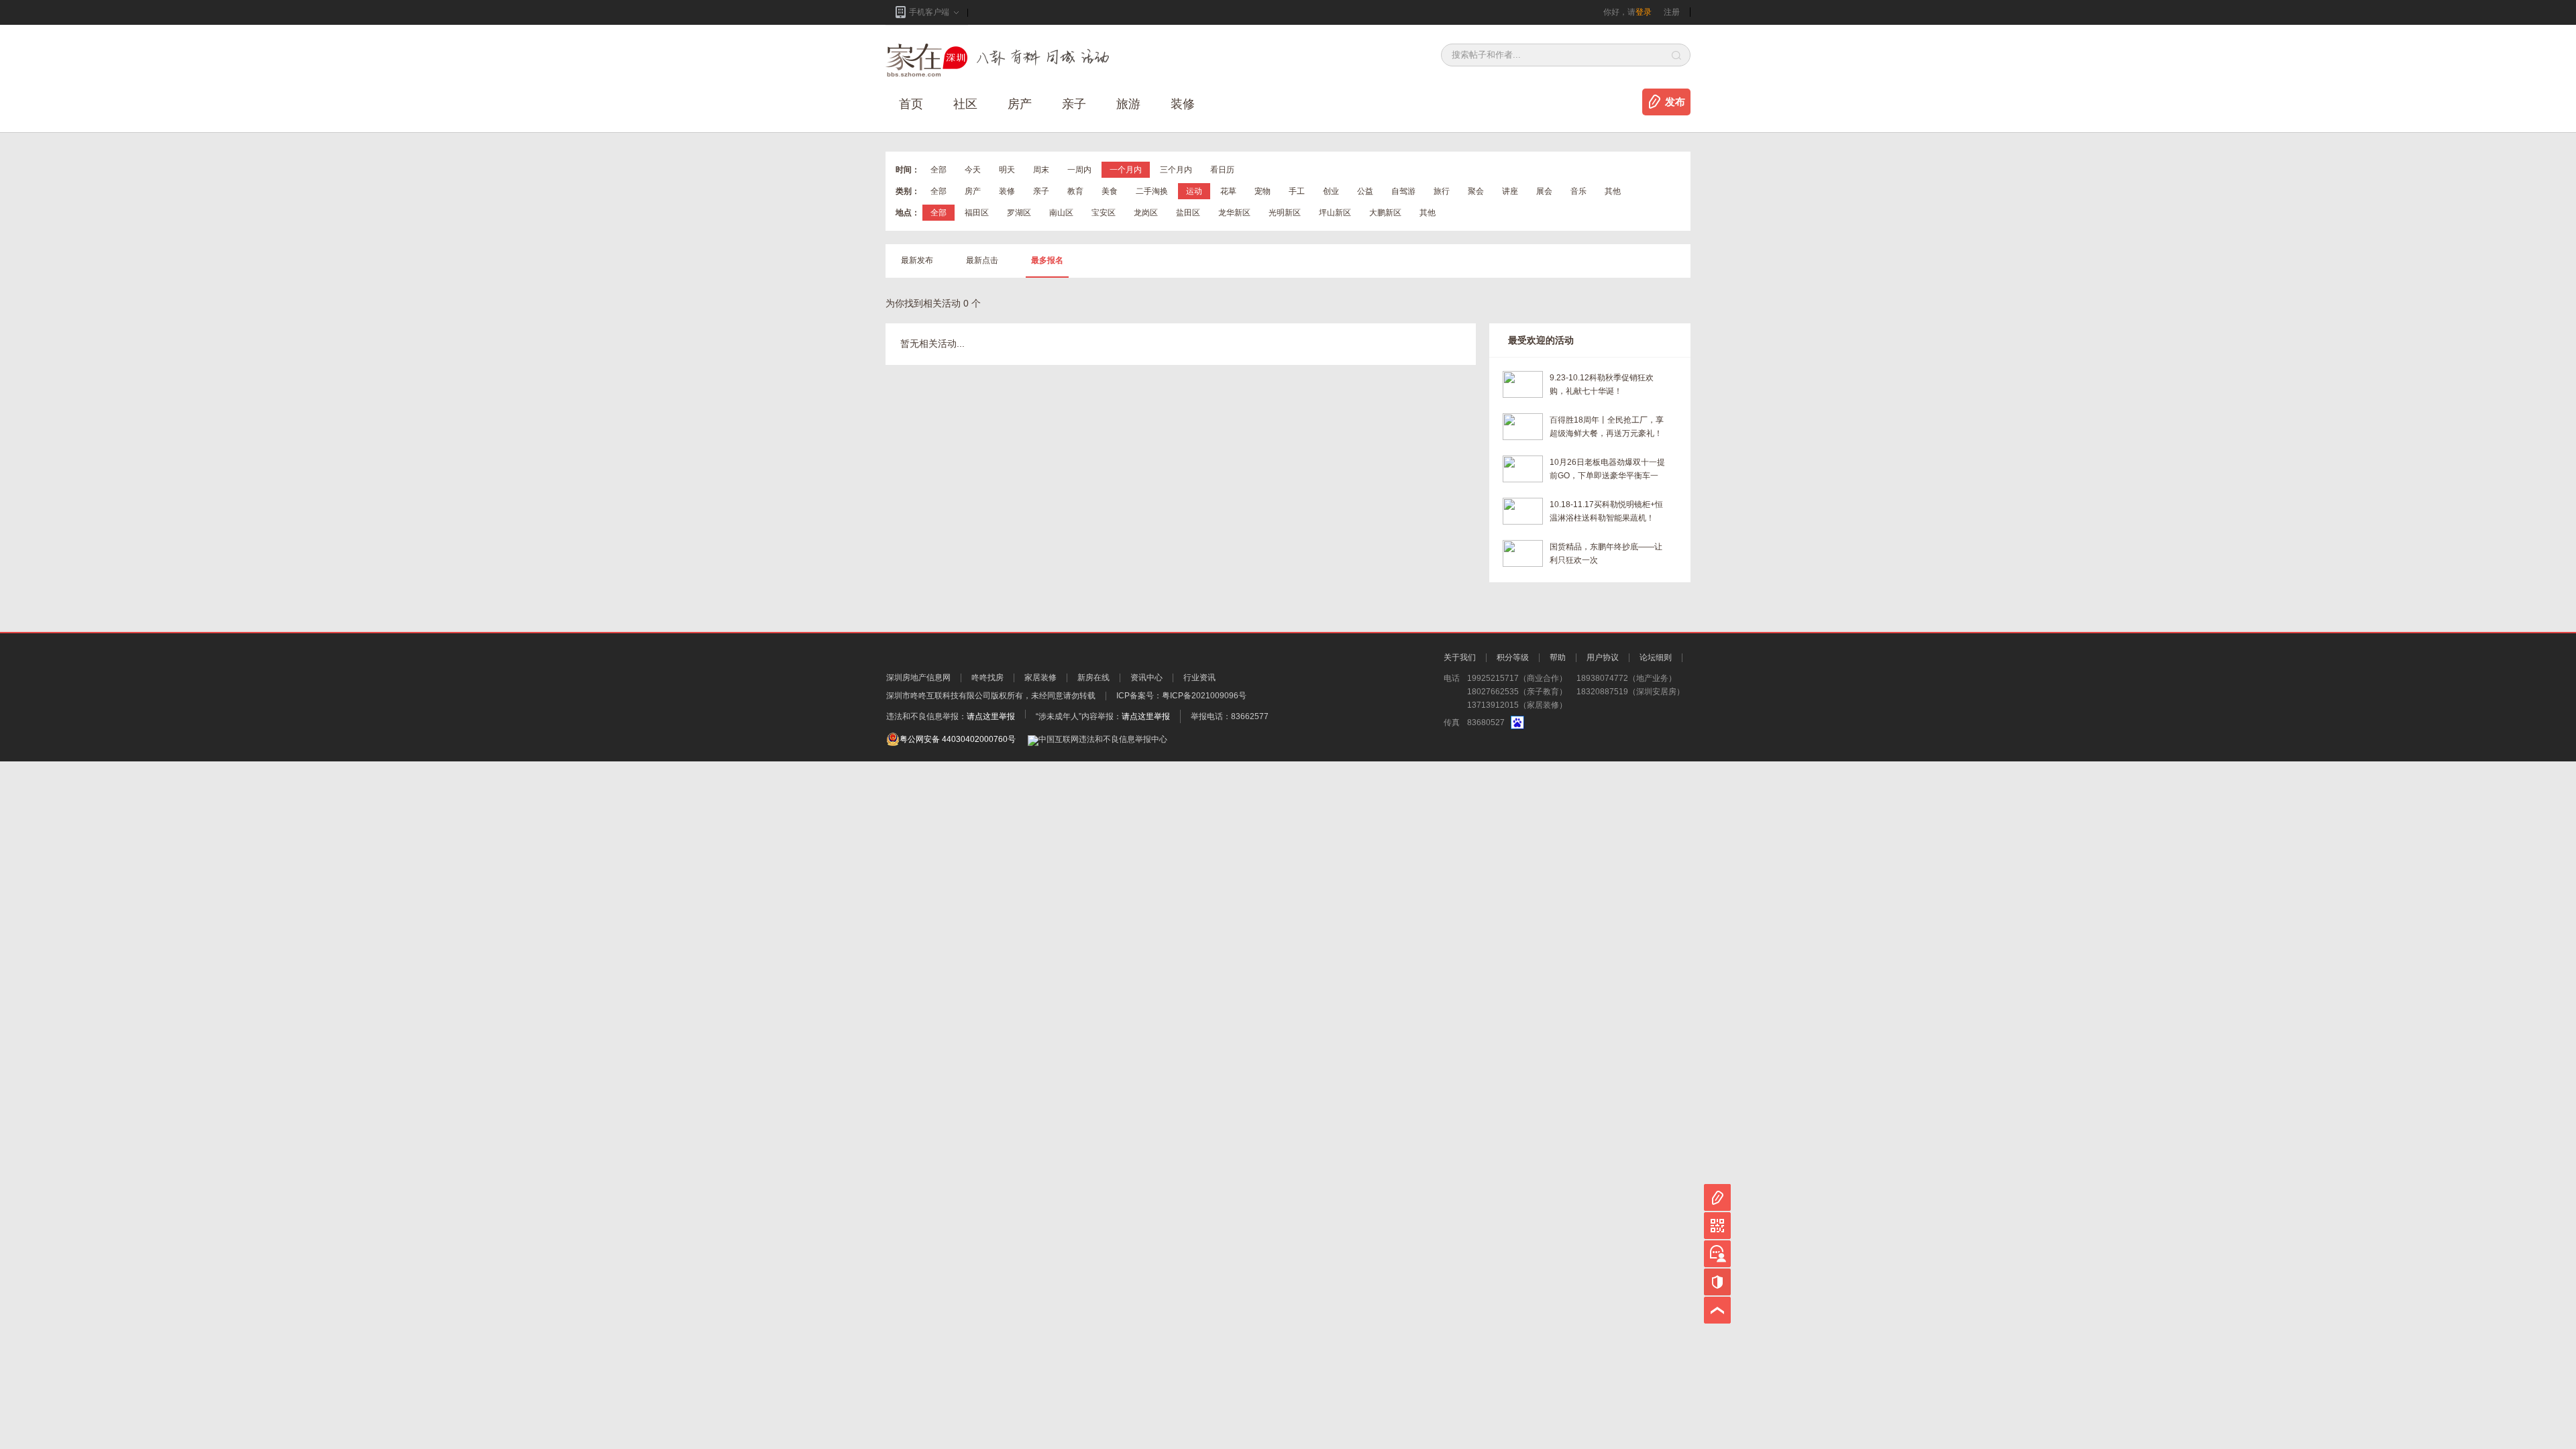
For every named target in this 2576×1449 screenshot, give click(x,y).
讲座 (1510, 191)
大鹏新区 (1385, 213)
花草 (1228, 191)
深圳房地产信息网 (918, 678)
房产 (973, 191)
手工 (1297, 191)
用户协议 (1603, 657)
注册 (1672, 12)
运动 (1194, 191)
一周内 (1079, 170)
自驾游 (1403, 191)
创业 (1331, 191)
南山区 (1061, 213)
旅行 (1442, 191)
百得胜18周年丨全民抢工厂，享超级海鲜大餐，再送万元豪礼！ (1607, 427)
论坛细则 (1656, 657)
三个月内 (1176, 170)
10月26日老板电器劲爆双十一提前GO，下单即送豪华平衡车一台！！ (1607, 470)
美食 (1110, 191)
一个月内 (1126, 170)
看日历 (1222, 170)
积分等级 (1513, 657)
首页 (911, 104)
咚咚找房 (987, 678)
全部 (938, 170)
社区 (965, 104)
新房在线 (1093, 678)
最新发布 (917, 260)
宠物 (1263, 191)
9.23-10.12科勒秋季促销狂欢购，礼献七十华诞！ (1602, 384)
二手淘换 (1152, 191)
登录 (1644, 12)
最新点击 (982, 260)
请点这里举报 (991, 716)
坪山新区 (1335, 213)
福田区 (977, 213)
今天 (973, 170)
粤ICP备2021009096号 (1204, 696)
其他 (1613, 191)
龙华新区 (1234, 213)
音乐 (1578, 191)
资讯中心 (1146, 678)
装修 (1183, 104)
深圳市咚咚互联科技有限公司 (938, 696)
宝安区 (1104, 213)
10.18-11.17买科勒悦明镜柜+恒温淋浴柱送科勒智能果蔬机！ (1606, 511)
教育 (1075, 191)
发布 (1675, 102)
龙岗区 (1146, 213)
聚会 (1476, 191)
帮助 (1558, 657)
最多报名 (1047, 260)
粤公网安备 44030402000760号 (958, 739)
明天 (1007, 170)
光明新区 (1285, 213)
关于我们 (1460, 657)
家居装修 (1040, 678)
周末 (1041, 170)
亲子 (1074, 104)
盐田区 (1188, 213)
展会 (1544, 191)
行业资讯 (1199, 678)
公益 (1365, 191)
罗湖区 (1019, 213)
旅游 (1128, 104)
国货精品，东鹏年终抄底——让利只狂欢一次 (1606, 553)
